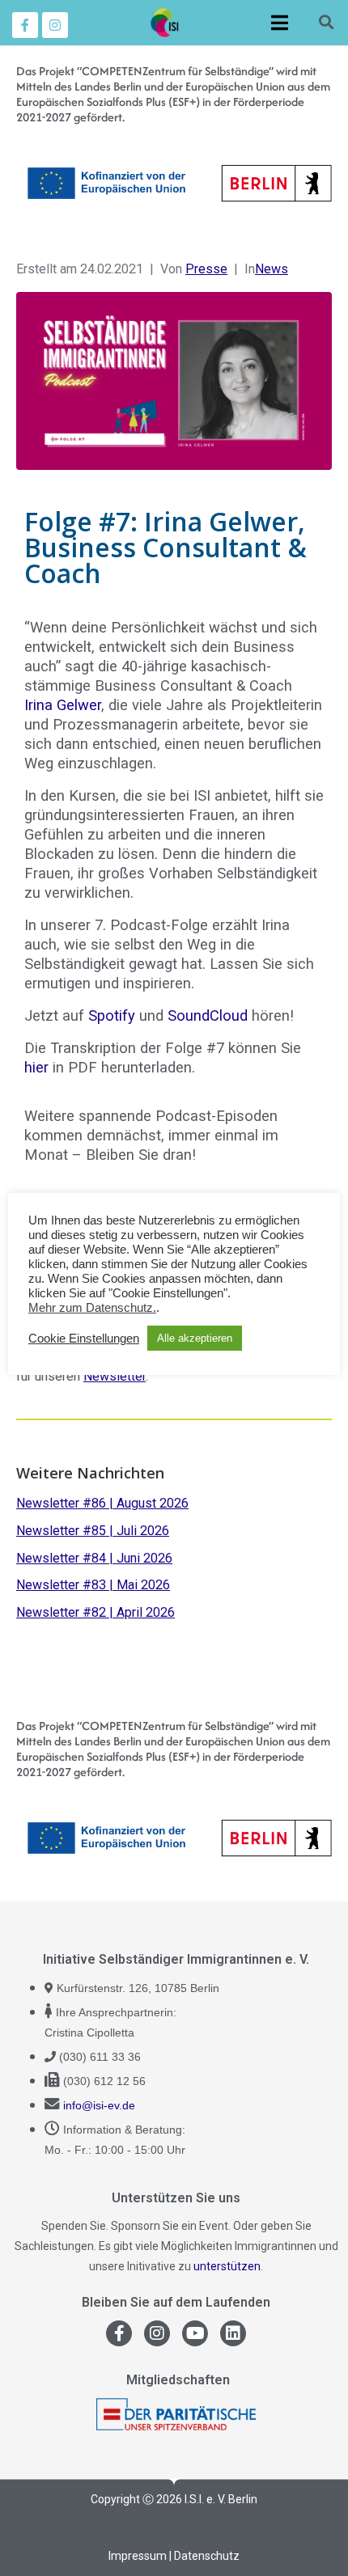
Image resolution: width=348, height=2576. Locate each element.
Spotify (112, 1015)
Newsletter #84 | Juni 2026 (94, 1558)
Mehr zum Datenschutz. (92, 1308)
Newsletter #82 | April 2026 (95, 1612)
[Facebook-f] (25, 25)
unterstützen (227, 2266)
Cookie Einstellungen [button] (84, 1339)
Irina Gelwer (63, 705)
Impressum (138, 2556)
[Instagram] (55, 25)
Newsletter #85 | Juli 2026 (93, 1531)
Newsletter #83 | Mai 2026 (93, 1585)
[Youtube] (195, 2333)
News (272, 269)
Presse (206, 269)
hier (38, 1067)
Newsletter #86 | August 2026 (102, 1503)
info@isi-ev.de (99, 2105)
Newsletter (115, 1376)
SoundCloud (208, 1015)
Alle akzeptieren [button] (195, 1338)
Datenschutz (207, 2556)
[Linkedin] (233, 2333)
